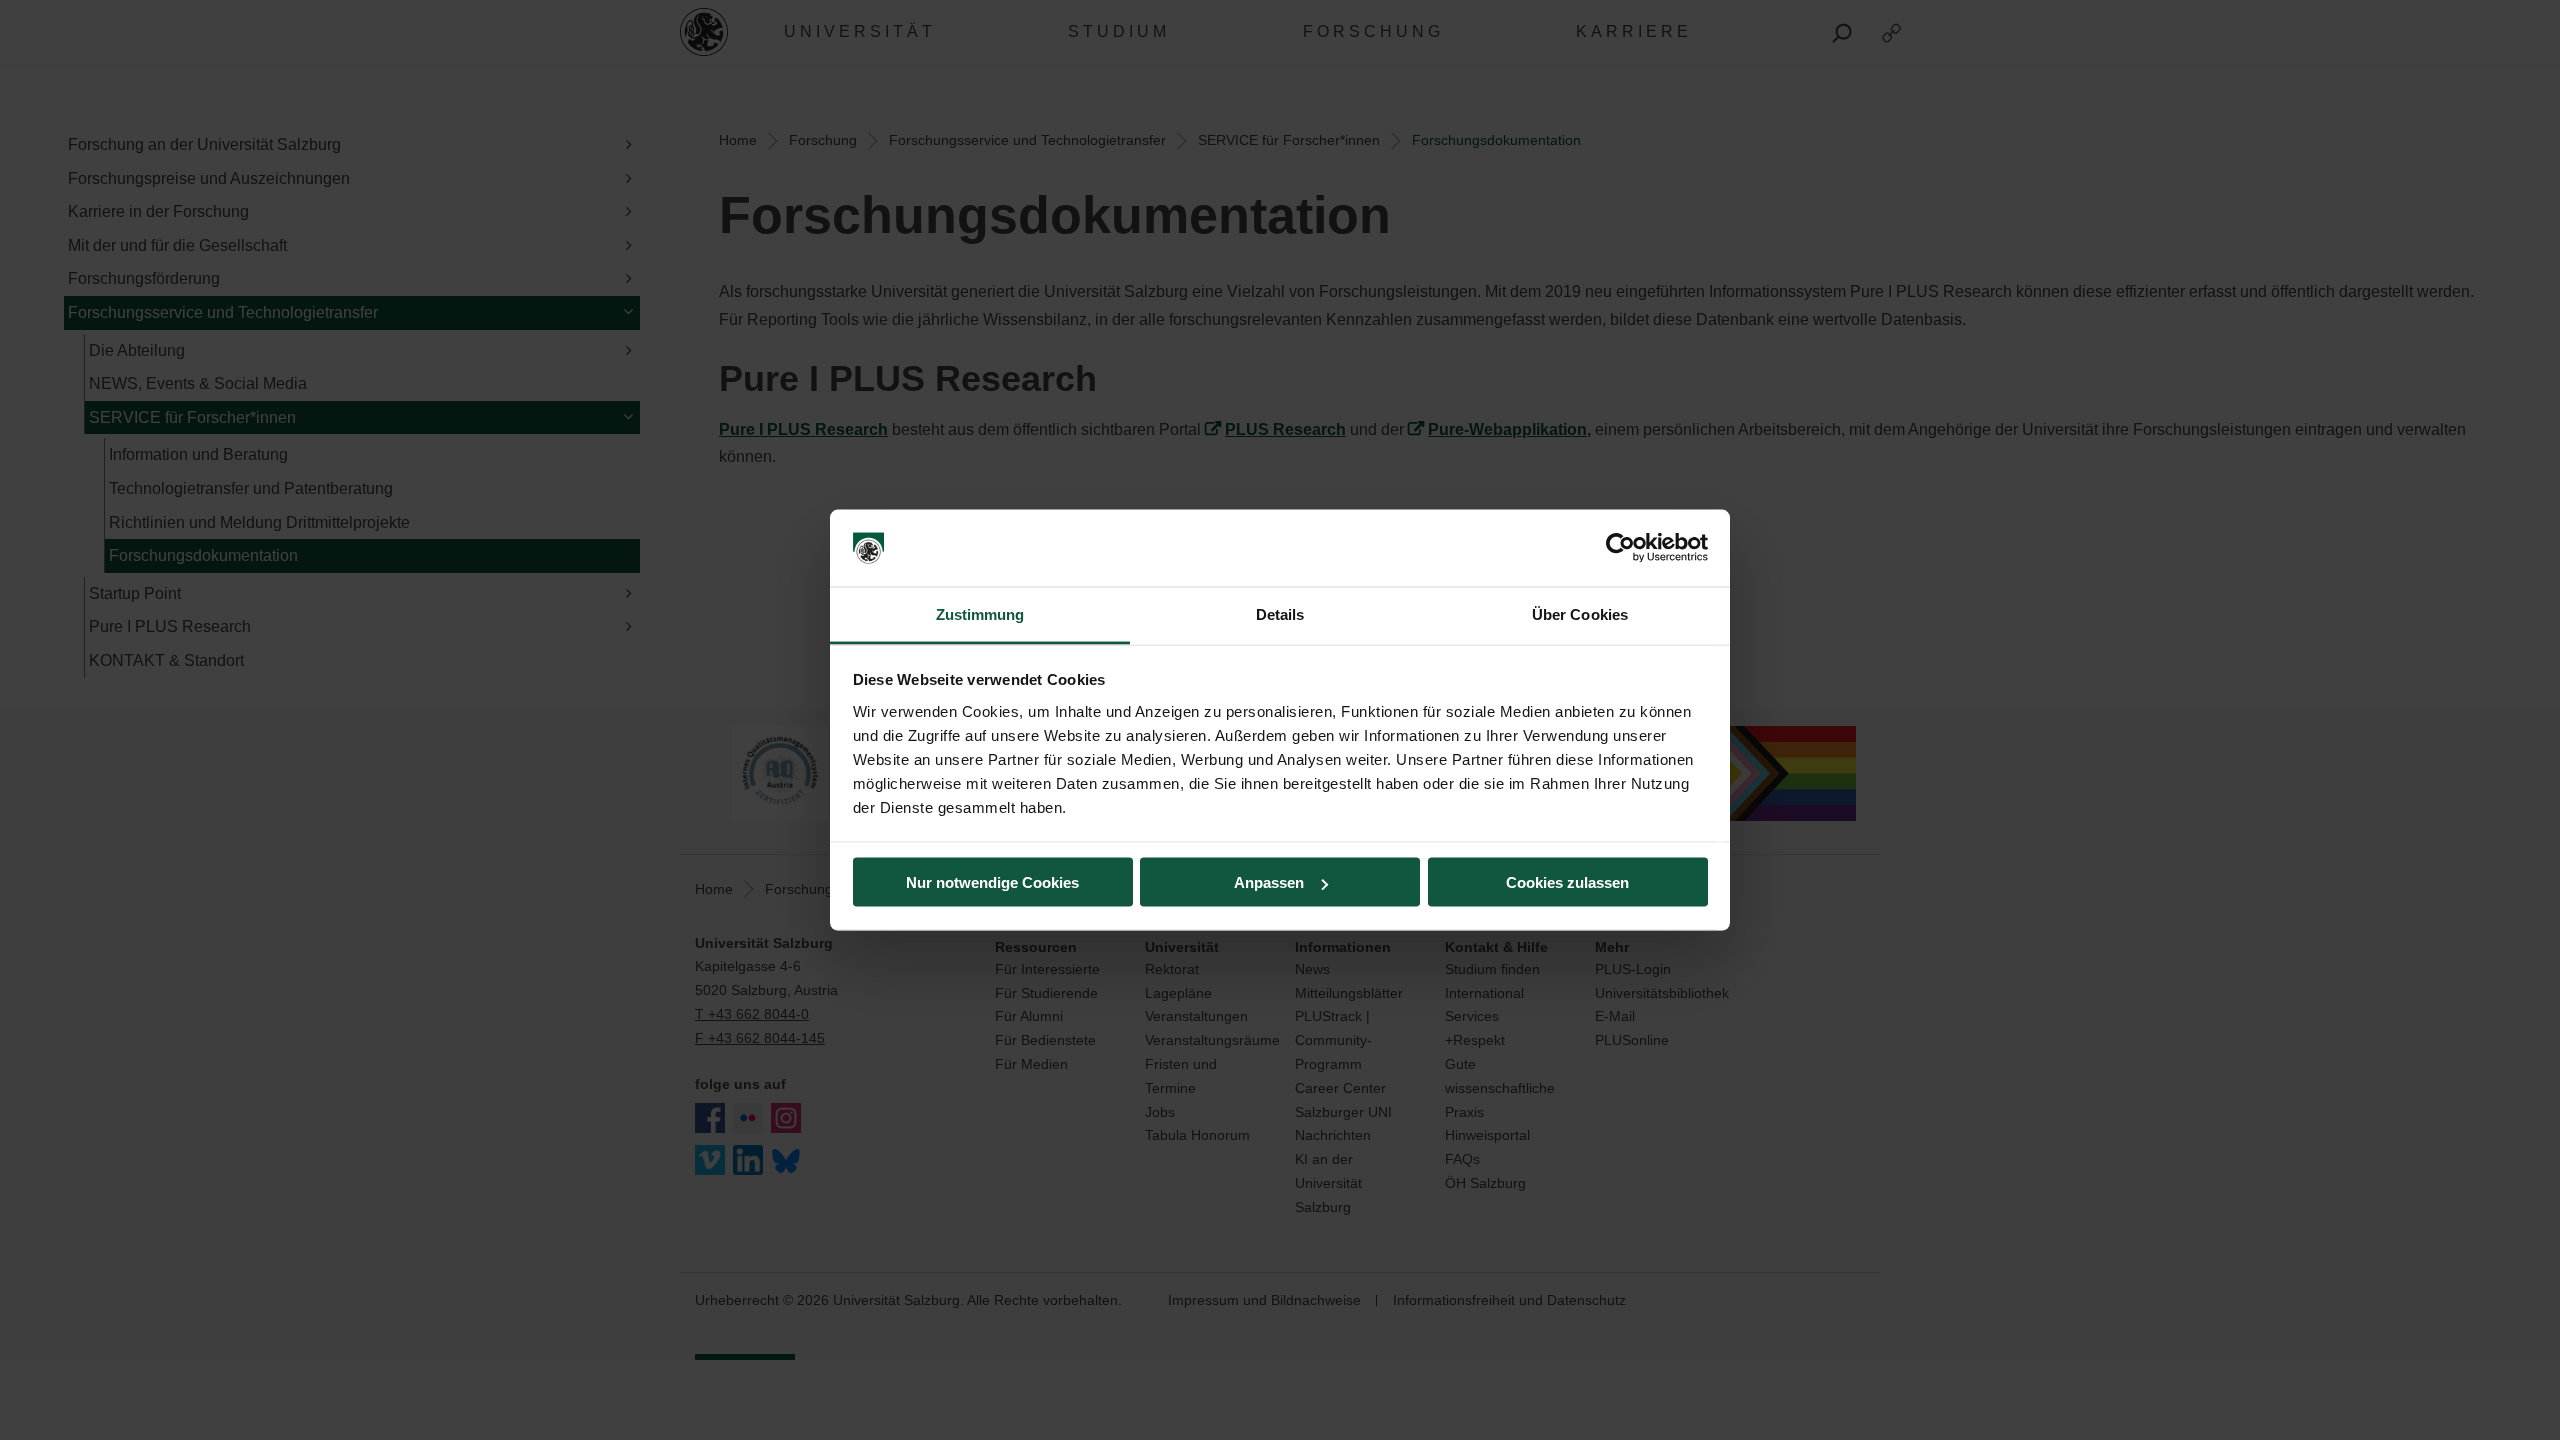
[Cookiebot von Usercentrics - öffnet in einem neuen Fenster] (1620, 548)
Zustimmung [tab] (980, 613)
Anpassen (1269, 882)
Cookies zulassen (1567, 882)
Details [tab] (1280, 613)
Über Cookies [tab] (1580, 613)
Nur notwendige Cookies (992, 882)
